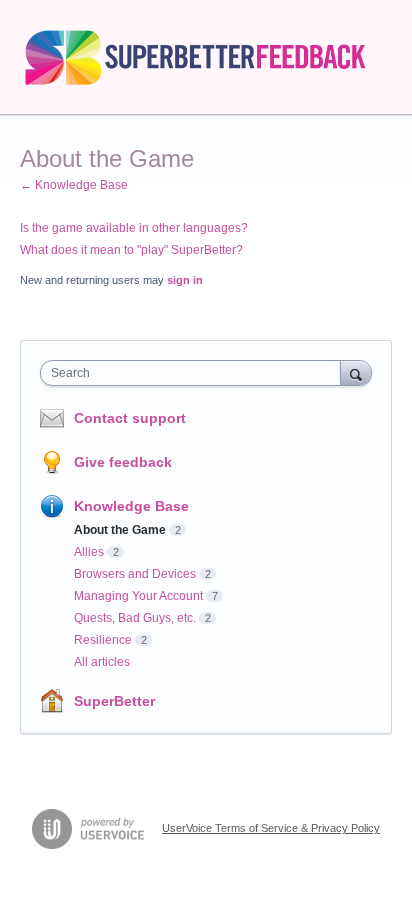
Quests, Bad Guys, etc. (135, 618)
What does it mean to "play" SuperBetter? (131, 250)
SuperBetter (114, 701)
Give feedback (123, 462)
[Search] (356, 372)
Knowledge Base (131, 506)
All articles (102, 662)
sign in (185, 280)
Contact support (130, 418)
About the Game (120, 530)
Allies (89, 552)
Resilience (103, 640)
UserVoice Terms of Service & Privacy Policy (271, 828)
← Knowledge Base (74, 185)
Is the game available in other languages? (134, 228)
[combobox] (195, 373)
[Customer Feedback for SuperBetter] (206, 57)
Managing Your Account (138, 596)
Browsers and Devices (135, 574)
